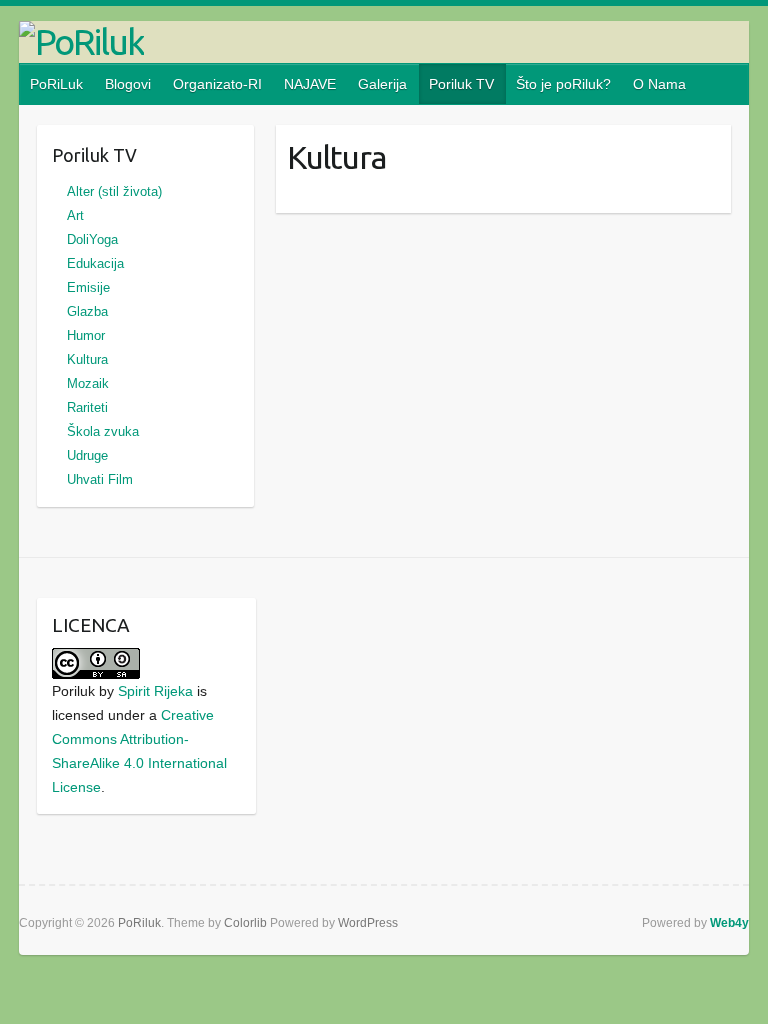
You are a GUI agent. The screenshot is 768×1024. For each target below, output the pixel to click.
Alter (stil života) (114, 191)
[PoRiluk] (384, 42)
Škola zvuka (103, 431)
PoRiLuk (56, 84)
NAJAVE (310, 84)
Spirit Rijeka (155, 691)
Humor (86, 335)
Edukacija (95, 263)
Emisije (88, 287)
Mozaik (88, 383)
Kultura (87, 359)
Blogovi (128, 84)
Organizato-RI (217, 84)
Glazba (87, 311)
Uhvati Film (100, 479)
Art (75, 215)
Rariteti (87, 407)
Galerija (382, 84)
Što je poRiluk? (563, 84)
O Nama (659, 84)
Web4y (729, 923)
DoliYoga (92, 239)
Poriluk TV (461, 84)
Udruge (87, 455)
